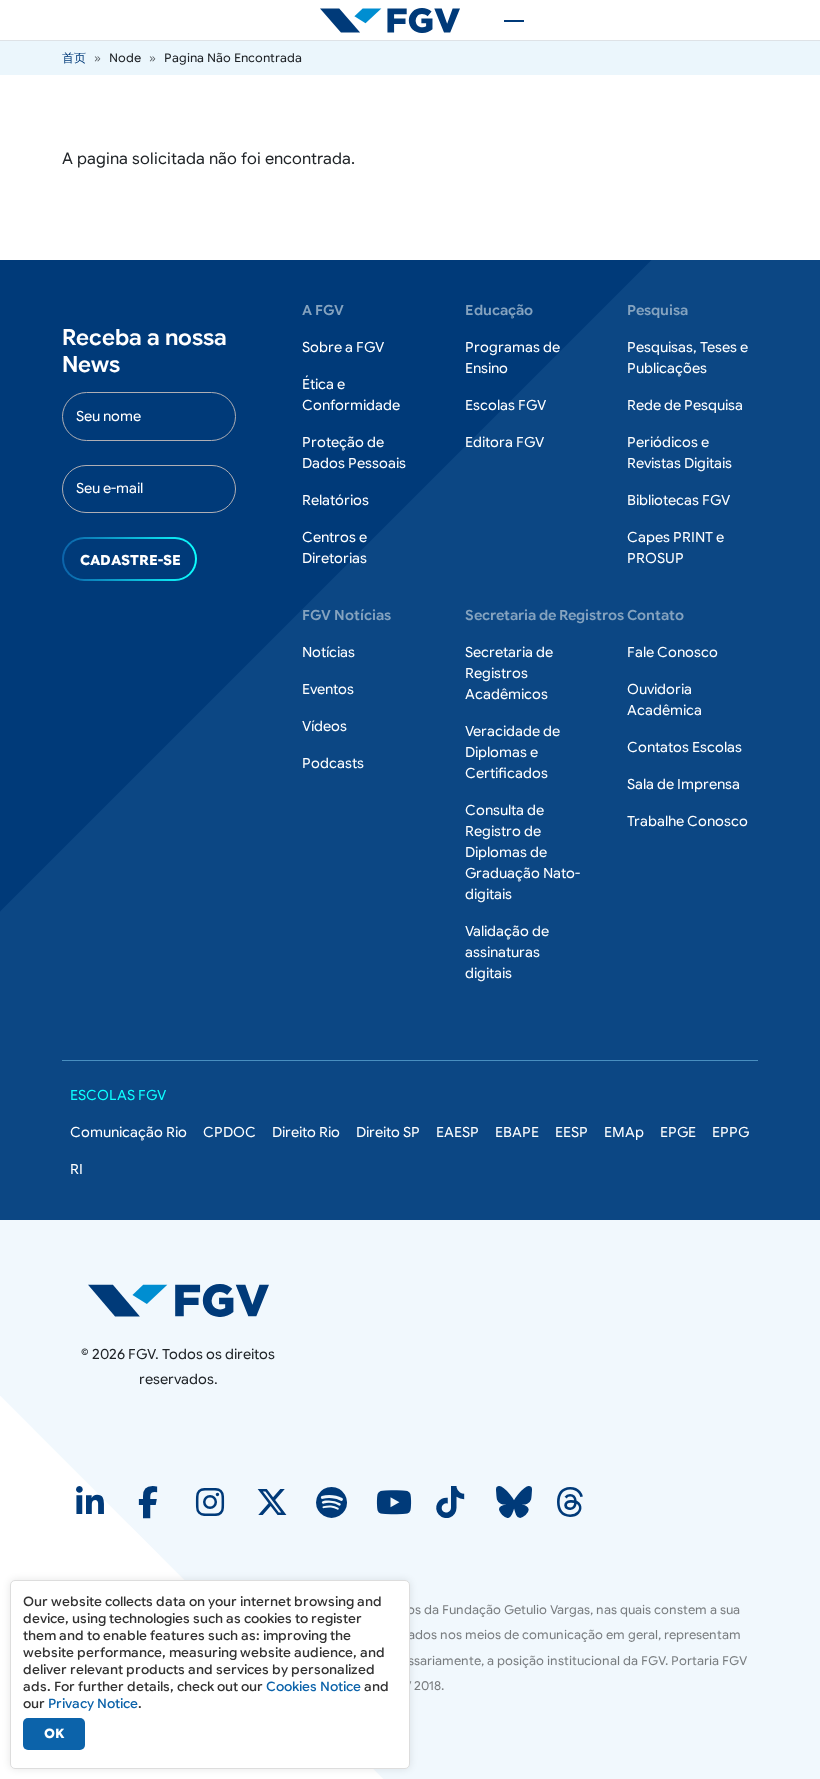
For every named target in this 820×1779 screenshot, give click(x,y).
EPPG (730, 1132)
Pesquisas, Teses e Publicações (687, 357)
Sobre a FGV (343, 347)
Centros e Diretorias (334, 547)
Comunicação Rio (128, 1132)
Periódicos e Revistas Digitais (679, 452)
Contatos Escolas (684, 747)
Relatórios (335, 500)
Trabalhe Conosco (687, 821)
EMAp (624, 1132)
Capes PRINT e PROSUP (675, 547)
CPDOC (229, 1132)
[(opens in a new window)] (92, 1509)
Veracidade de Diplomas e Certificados (512, 752)
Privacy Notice (93, 1703)
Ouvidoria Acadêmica (664, 699)
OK (54, 1733)
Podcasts (333, 763)
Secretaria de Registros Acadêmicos (509, 673)
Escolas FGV (505, 405)
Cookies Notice (313, 1686)
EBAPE (517, 1132)
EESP (571, 1132)
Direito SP (388, 1132)
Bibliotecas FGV (678, 500)
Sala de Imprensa (683, 784)
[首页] (398, 20)
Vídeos (324, 726)
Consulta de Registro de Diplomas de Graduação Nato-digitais (522, 852)
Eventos (328, 689)
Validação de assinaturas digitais (507, 952)
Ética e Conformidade (351, 394)
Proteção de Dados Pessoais (354, 452)
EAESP (457, 1132)
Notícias (328, 652)
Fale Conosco (672, 652)
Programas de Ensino (512, 357)
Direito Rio (306, 1132)
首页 (74, 57)
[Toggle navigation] (504, 20)
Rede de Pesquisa (685, 405)
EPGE (678, 1132)
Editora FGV (504, 442)
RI (76, 1169)
